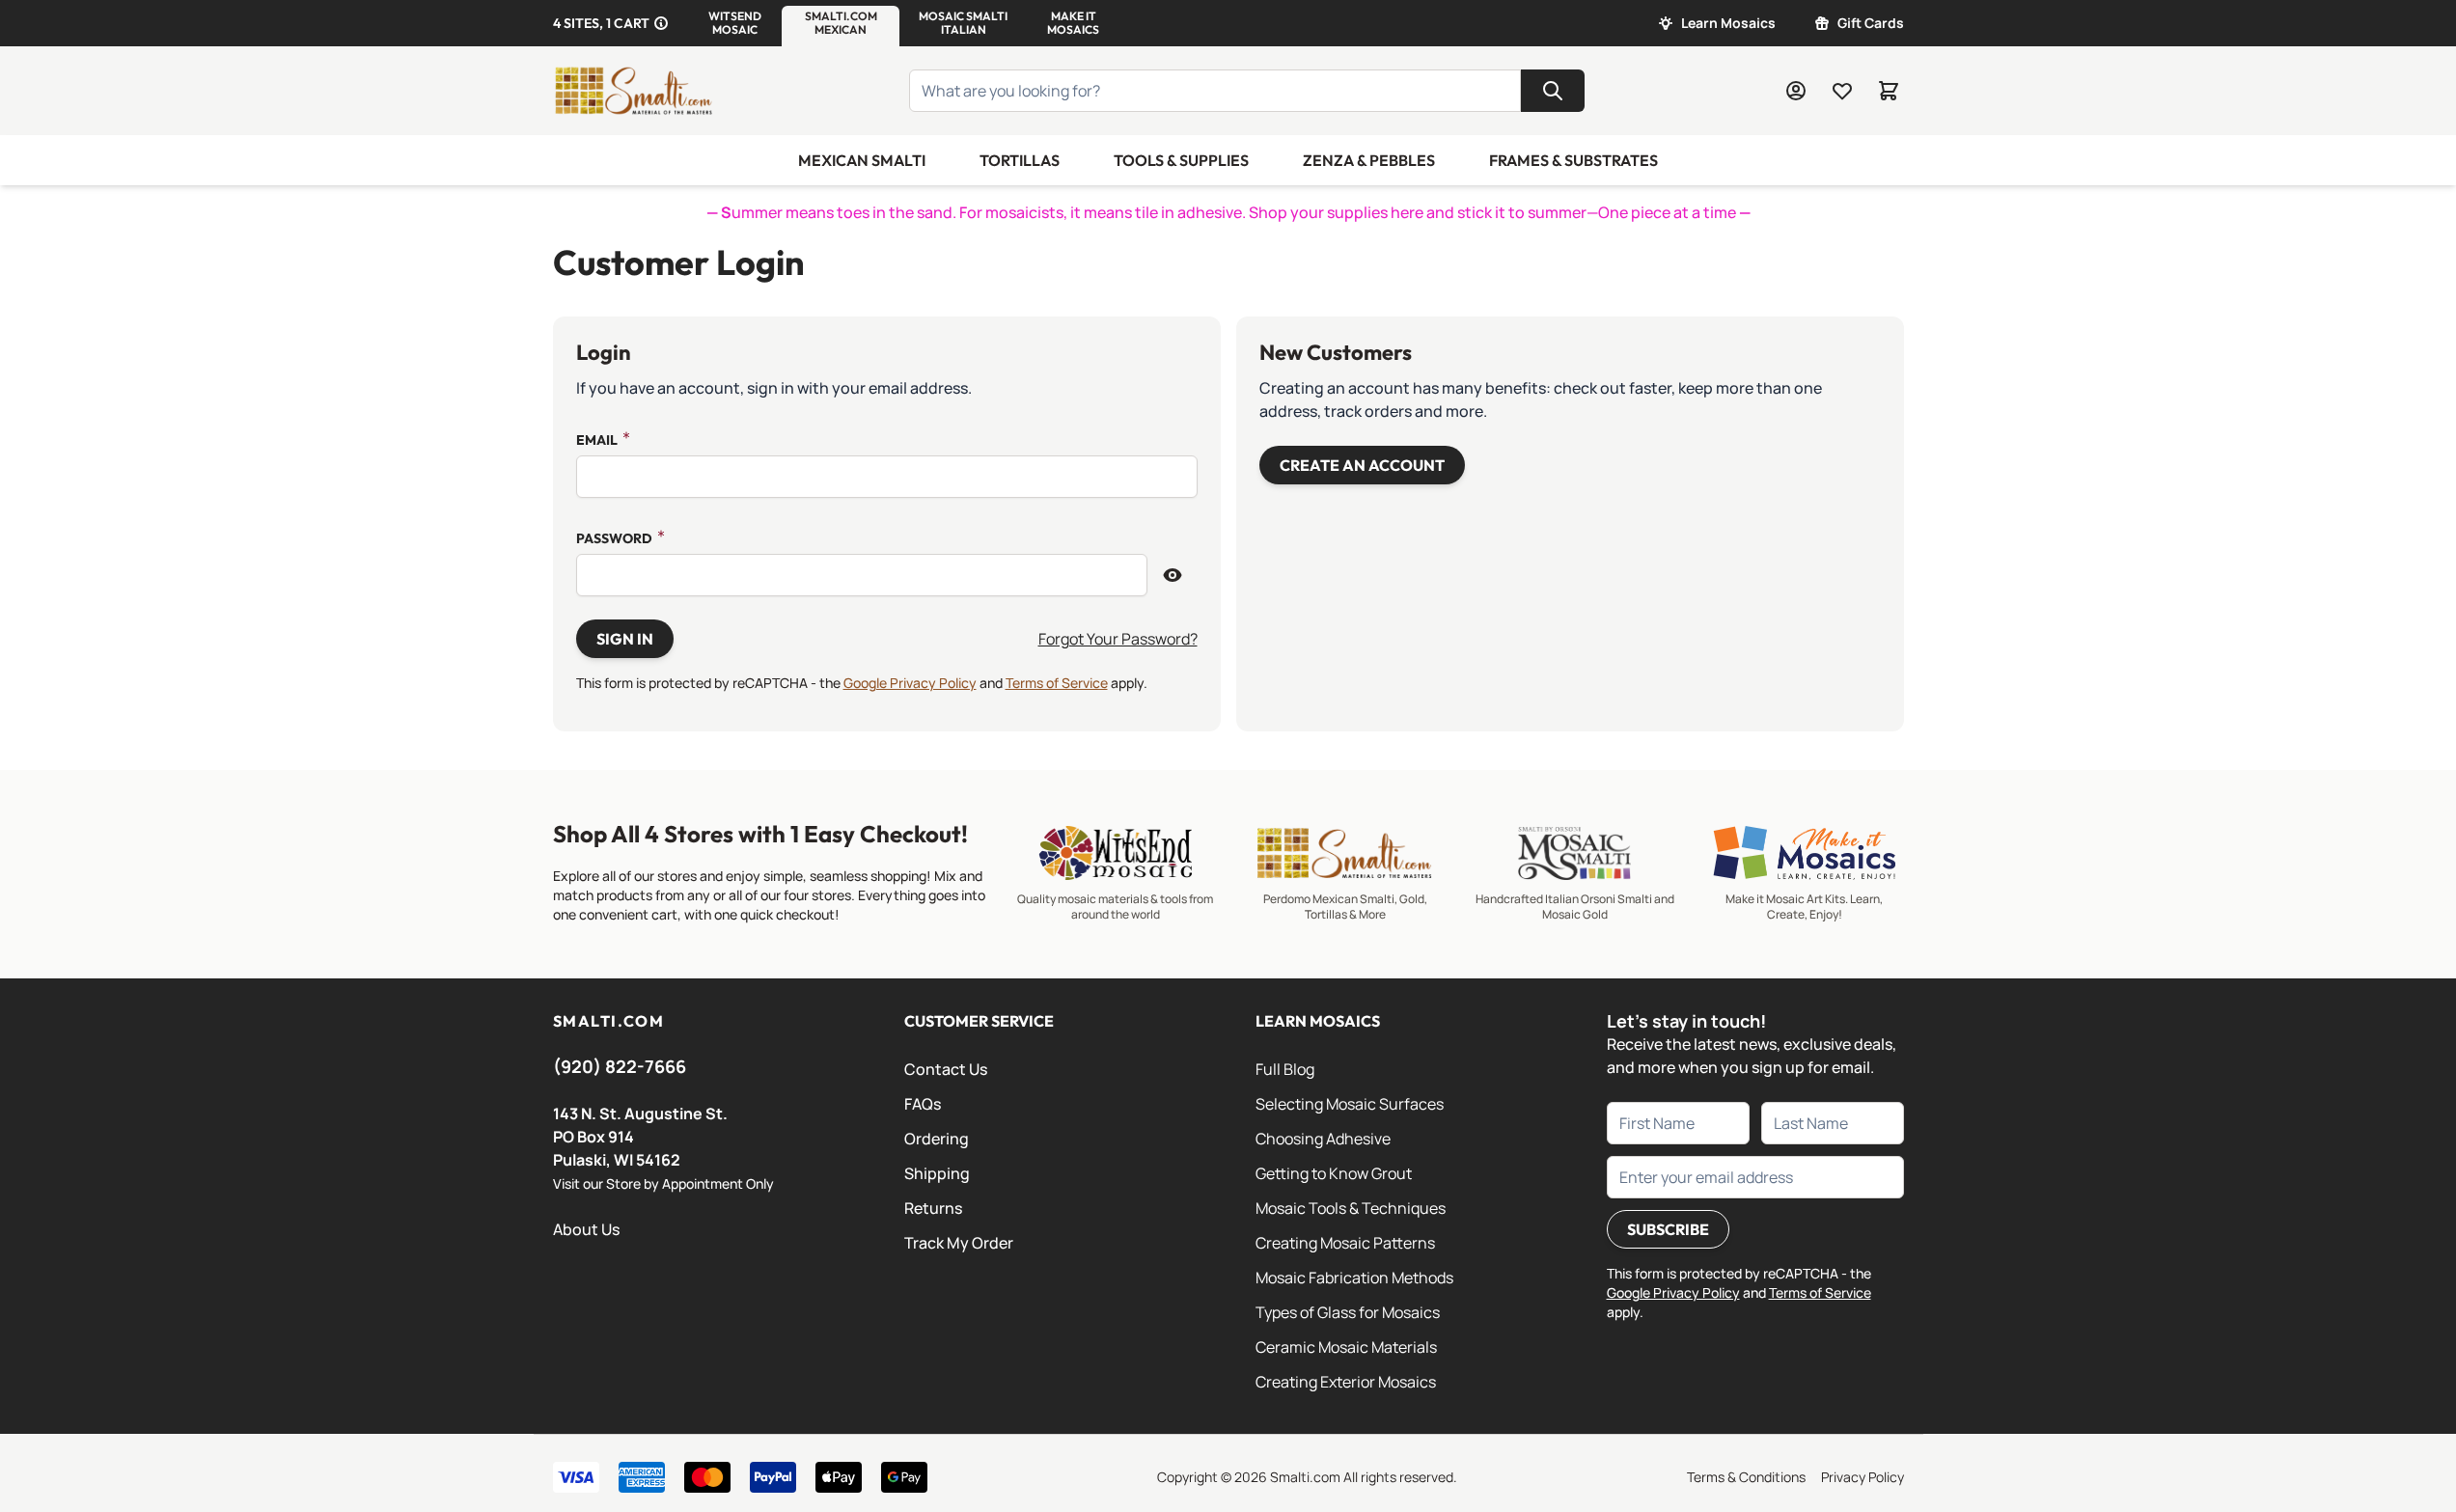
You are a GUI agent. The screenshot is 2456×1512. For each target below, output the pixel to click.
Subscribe (1668, 1229)
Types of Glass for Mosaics (1348, 1312)
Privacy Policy (1863, 1477)
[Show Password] (1173, 575)
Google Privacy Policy (910, 683)
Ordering (937, 1139)
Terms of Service (1057, 683)
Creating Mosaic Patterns (1345, 1243)
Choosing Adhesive (1323, 1139)
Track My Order (959, 1243)
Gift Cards (1871, 23)
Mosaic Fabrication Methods (1354, 1278)
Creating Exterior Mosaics (1346, 1382)
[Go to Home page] (634, 91)
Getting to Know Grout (1334, 1173)
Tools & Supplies (1181, 160)
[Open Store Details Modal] (661, 23)
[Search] (1553, 91)
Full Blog (1285, 1069)
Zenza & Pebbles (1369, 160)
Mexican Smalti (862, 160)
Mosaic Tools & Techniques (1351, 1208)
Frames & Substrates (1573, 160)
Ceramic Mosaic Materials (1346, 1347)
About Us (586, 1229)
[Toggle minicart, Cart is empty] (1889, 91)
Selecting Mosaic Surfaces (1350, 1104)
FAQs (923, 1104)
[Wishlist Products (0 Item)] (1842, 91)
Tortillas (1020, 160)
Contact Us (946, 1069)
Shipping (937, 1173)
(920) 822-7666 (620, 1066)
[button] (735, 23)
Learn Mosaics (1728, 23)
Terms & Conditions (1746, 1477)
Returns (933, 1208)
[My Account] (1796, 91)
